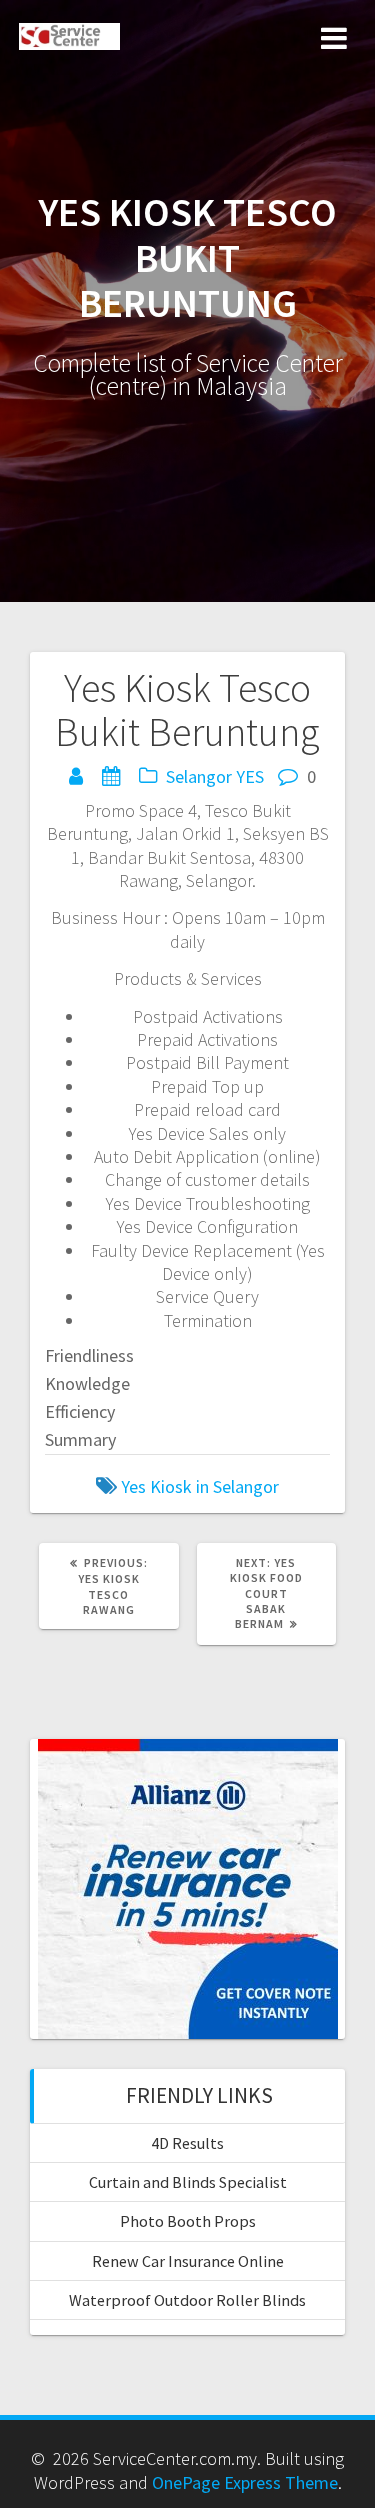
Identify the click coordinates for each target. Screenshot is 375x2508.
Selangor (199, 776)
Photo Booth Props (188, 2221)
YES (250, 776)
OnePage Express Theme (245, 2482)
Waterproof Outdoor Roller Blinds (187, 2300)
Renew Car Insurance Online (188, 2261)
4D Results (187, 2143)
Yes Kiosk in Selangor (200, 1486)
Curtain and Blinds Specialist (188, 2182)
